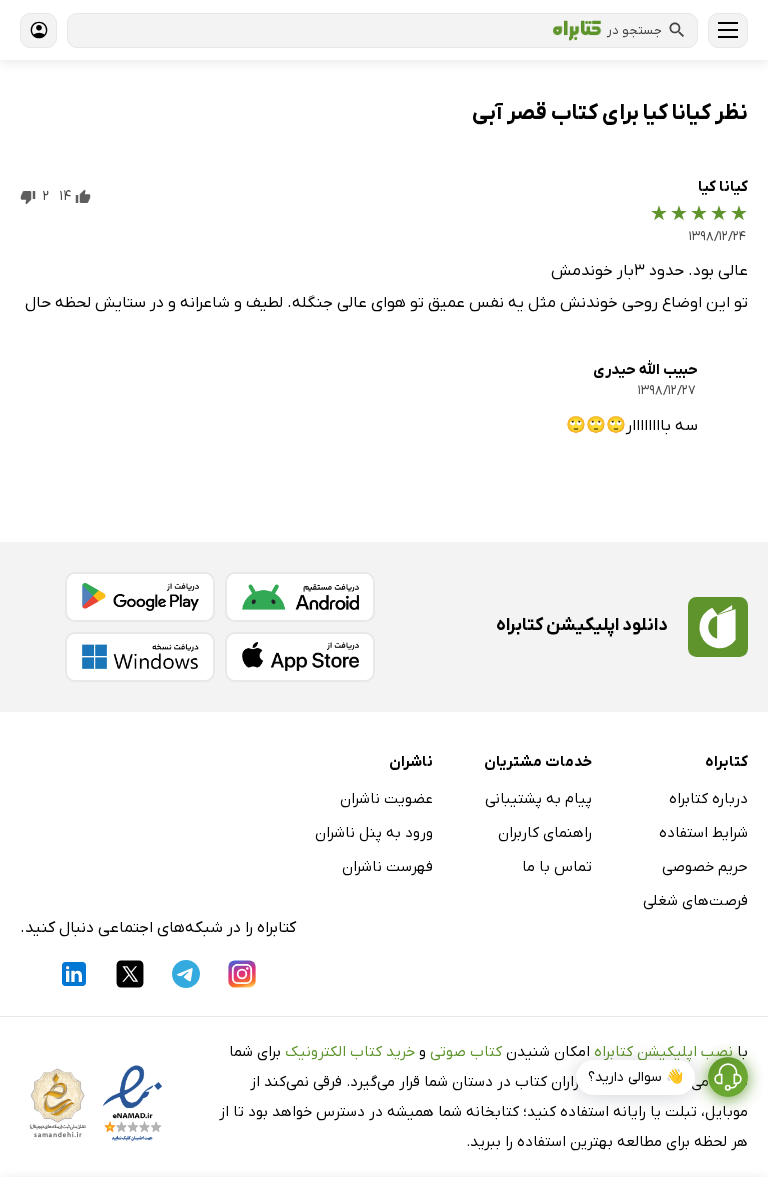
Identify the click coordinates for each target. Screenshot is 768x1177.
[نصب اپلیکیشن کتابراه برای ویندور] (140, 657)
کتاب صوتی (466, 1052)
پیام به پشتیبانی (538, 799)
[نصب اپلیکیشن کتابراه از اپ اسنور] (300, 657)
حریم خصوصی (705, 867)
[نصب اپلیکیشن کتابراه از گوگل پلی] (140, 597)
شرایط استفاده (703, 833)
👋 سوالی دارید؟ (635, 1077)
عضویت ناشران (386, 799)
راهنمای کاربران (545, 833)
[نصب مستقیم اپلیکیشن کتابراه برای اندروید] (300, 597)
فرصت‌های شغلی (695, 901)
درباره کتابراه (708, 799)
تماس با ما (557, 867)
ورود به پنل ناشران (374, 833)
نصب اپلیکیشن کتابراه (663, 1052)
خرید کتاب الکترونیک (350, 1052)
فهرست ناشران (387, 867)
